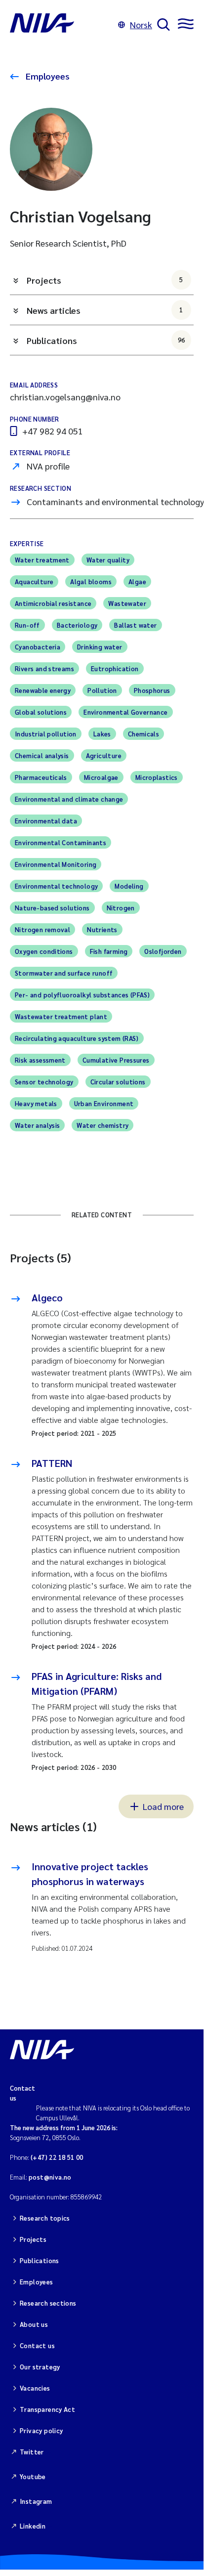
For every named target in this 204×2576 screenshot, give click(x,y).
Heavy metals (36, 1103)
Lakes (102, 734)
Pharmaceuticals (41, 777)
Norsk (141, 24)
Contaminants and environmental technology (115, 501)
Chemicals (144, 734)
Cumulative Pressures (116, 1060)
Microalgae (101, 777)
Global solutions (41, 712)
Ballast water (135, 625)
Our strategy (40, 2367)
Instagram (36, 2501)
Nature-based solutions (52, 908)
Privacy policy (41, 2430)
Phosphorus (152, 690)
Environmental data (46, 821)
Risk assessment (40, 1060)
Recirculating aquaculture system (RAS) (77, 1038)
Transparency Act (47, 2409)
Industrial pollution (46, 734)
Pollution (102, 690)
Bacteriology (77, 625)
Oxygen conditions (44, 951)
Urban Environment (104, 1103)
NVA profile (48, 466)
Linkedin (33, 2526)
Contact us (37, 2345)
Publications (106, 340)
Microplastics (157, 777)
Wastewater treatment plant (61, 1016)
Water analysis (37, 1125)
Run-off (27, 625)
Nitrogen (121, 908)
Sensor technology (44, 1082)
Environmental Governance (125, 712)
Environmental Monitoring (56, 864)
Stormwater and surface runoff (64, 973)
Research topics (45, 2218)
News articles (105, 310)
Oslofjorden (163, 951)
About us (34, 2324)
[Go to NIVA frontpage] (61, 25)
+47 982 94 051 (53, 431)
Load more (163, 1806)
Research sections (48, 2303)
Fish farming (109, 951)
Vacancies (35, 2388)
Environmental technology (56, 886)
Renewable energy (43, 690)
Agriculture (104, 755)
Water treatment (42, 560)
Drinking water (100, 647)
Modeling (129, 886)
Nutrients (102, 929)
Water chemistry (102, 1125)
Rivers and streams (44, 668)
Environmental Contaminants (61, 842)
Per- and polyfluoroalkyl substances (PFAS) (82, 995)
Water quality (108, 560)
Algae (137, 581)
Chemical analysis (42, 755)
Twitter (32, 2452)
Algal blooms (91, 581)
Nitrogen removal (42, 929)
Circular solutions (118, 1082)
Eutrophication (115, 668)
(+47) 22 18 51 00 (57, 2157)
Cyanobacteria (38, 647)
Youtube (33, 2476)
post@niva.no (50, 2177)
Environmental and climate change (69, 799)
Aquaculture (34, 581)
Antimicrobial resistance (53, 603)
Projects (105, 280)
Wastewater (127, 603)
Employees (47, 76)
